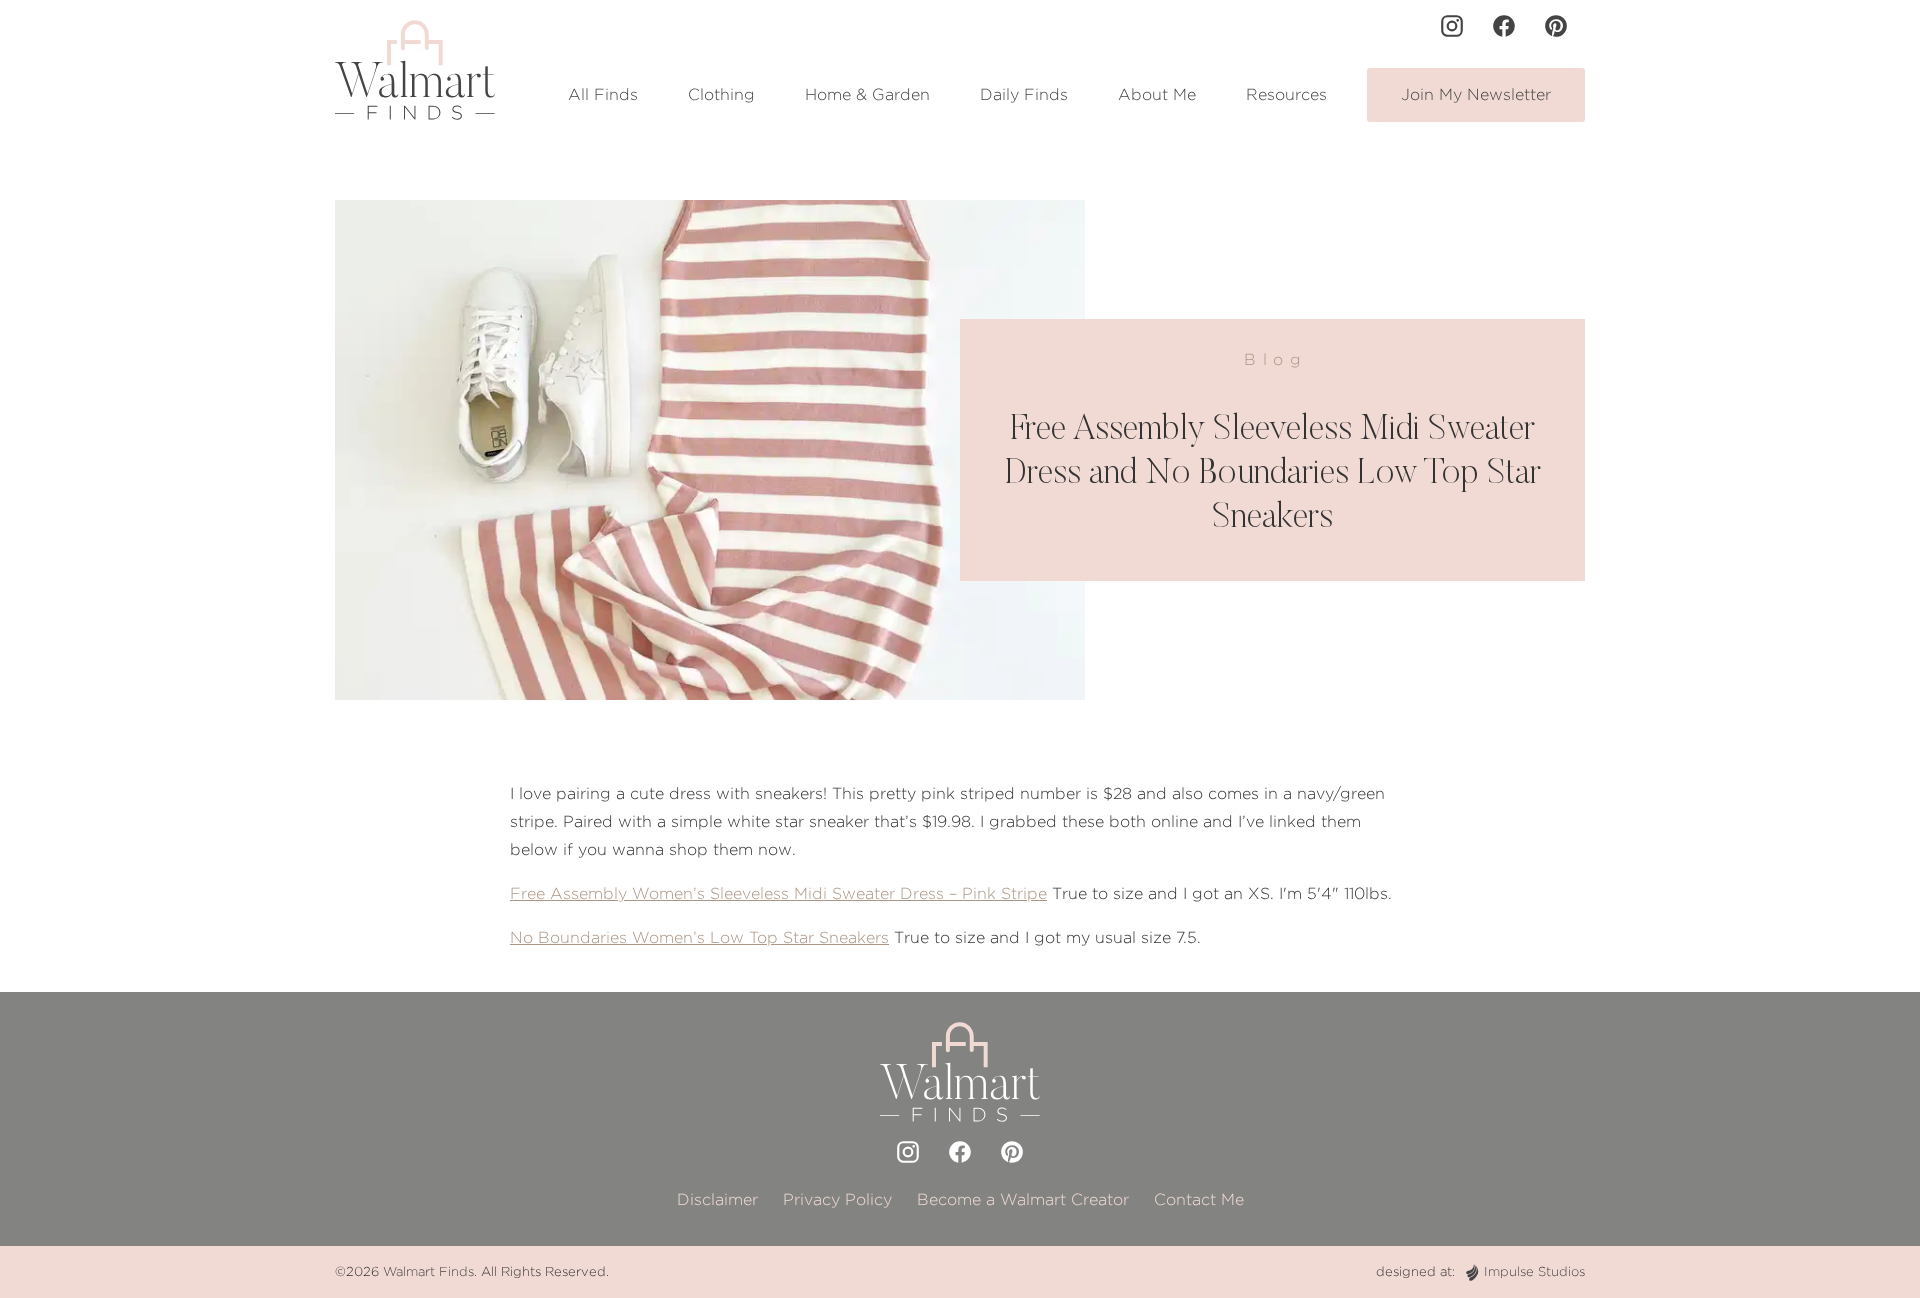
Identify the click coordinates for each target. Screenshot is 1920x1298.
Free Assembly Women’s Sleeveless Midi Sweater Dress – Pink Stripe (778, 893)
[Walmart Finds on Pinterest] (1556, 26)
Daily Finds (1024, 94)
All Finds (603, 94)
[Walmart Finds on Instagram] (1452, 26)
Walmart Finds (428, 1271)
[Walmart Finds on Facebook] (1504, 26)
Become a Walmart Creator (1023, 1199)
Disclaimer (717, 1199)
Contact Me (1199, 1199)
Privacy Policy (837, 1199)
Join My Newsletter (1476, 94)
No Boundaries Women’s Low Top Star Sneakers (699, 937)
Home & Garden (867, 94)
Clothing (721, 94)
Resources (1286, 94)
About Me (1157, 94)
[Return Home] (415, 70)
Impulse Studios (1534, 1271)
